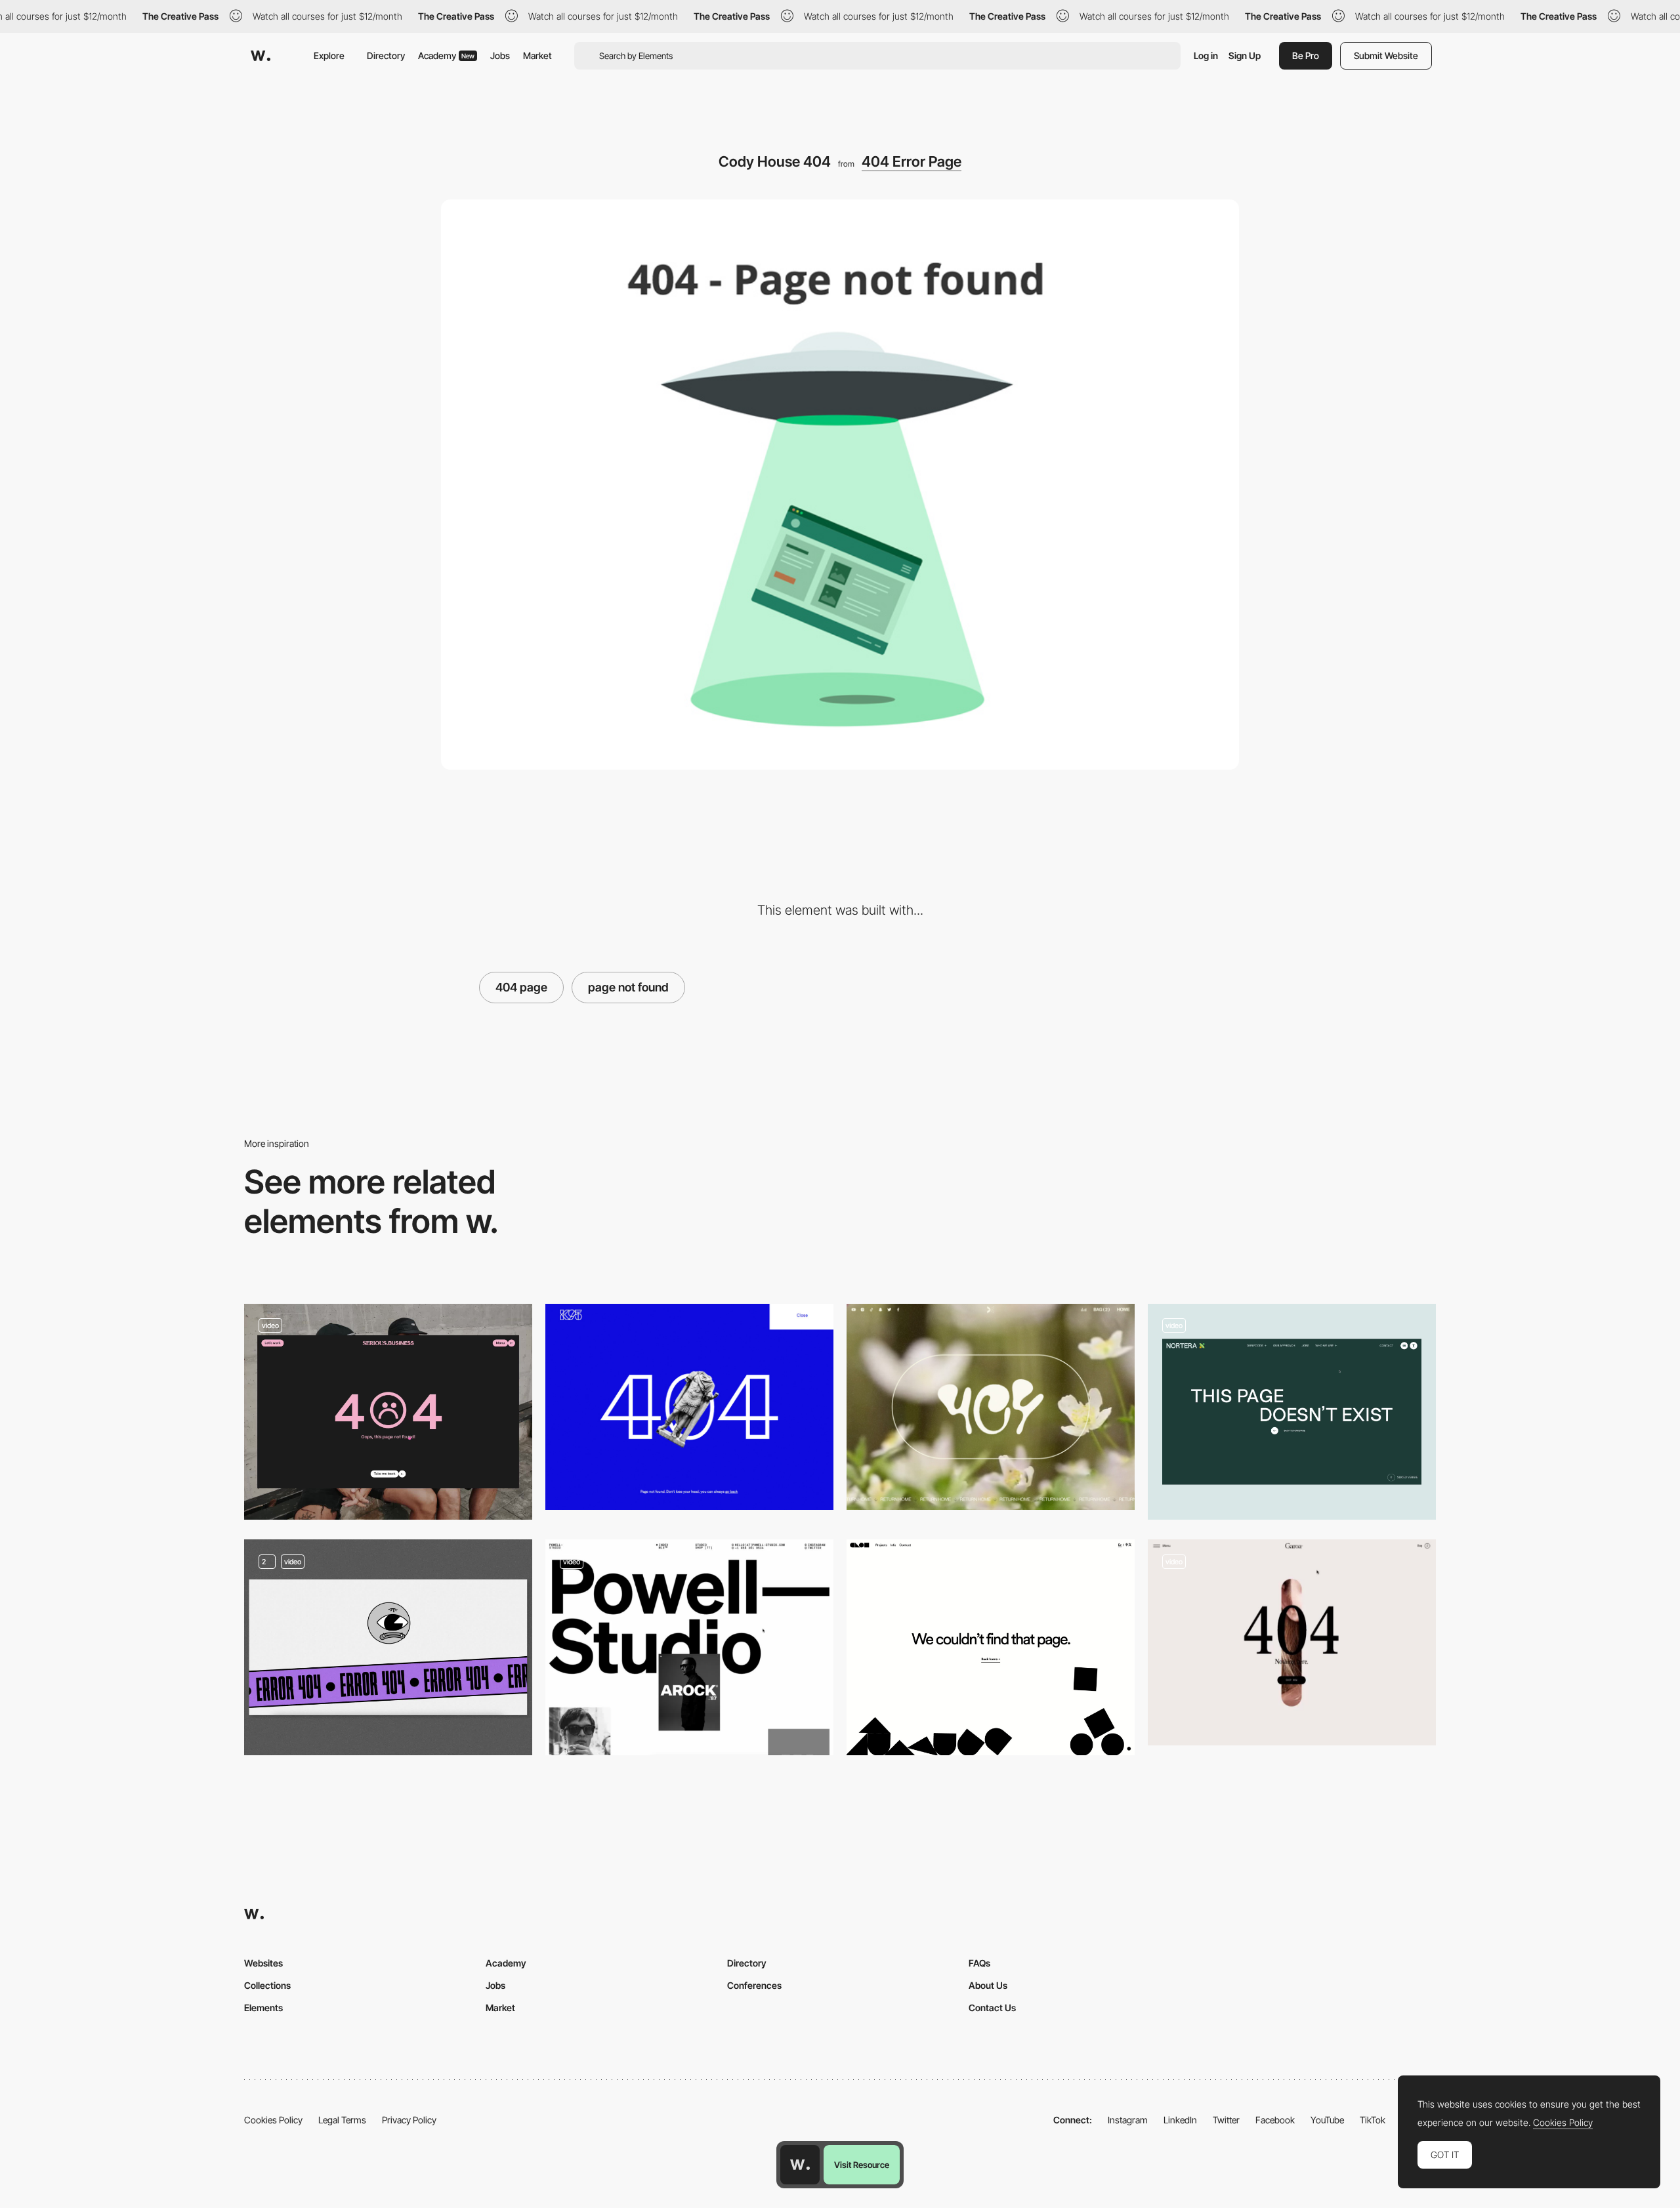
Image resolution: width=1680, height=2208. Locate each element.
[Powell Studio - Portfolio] (689, 1647)
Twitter (1226, 2120)
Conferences (754, 1985)
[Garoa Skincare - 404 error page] (1292, 1642)
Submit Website (1386, 55)
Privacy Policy (409, 2120)
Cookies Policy (273, 2120)
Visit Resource (862, 2165)
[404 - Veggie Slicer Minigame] (1292, 1412)
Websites (263, 1963)
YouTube (1327, 2120)
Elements (263, 2008)
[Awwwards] (261, 56)
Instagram (1128, 2120)
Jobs (500, 55)
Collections (267, 1985)
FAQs (979, 1963)
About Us (988, 1985)
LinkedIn (1180, 2120)
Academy (446, 55)
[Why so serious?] (388, 1412)
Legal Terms (342, 2120)
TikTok (1373, 2120)
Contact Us (992, 2008)
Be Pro (1306, 55)
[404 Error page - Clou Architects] (991, 1647)
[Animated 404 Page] (388, 1647)
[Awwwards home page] (800, 2165)
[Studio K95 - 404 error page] (689, 1407)
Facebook (1275, 2120)
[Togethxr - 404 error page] (991, 1407)
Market (537, 55)
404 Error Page (912, 161)
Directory (386, 55)
